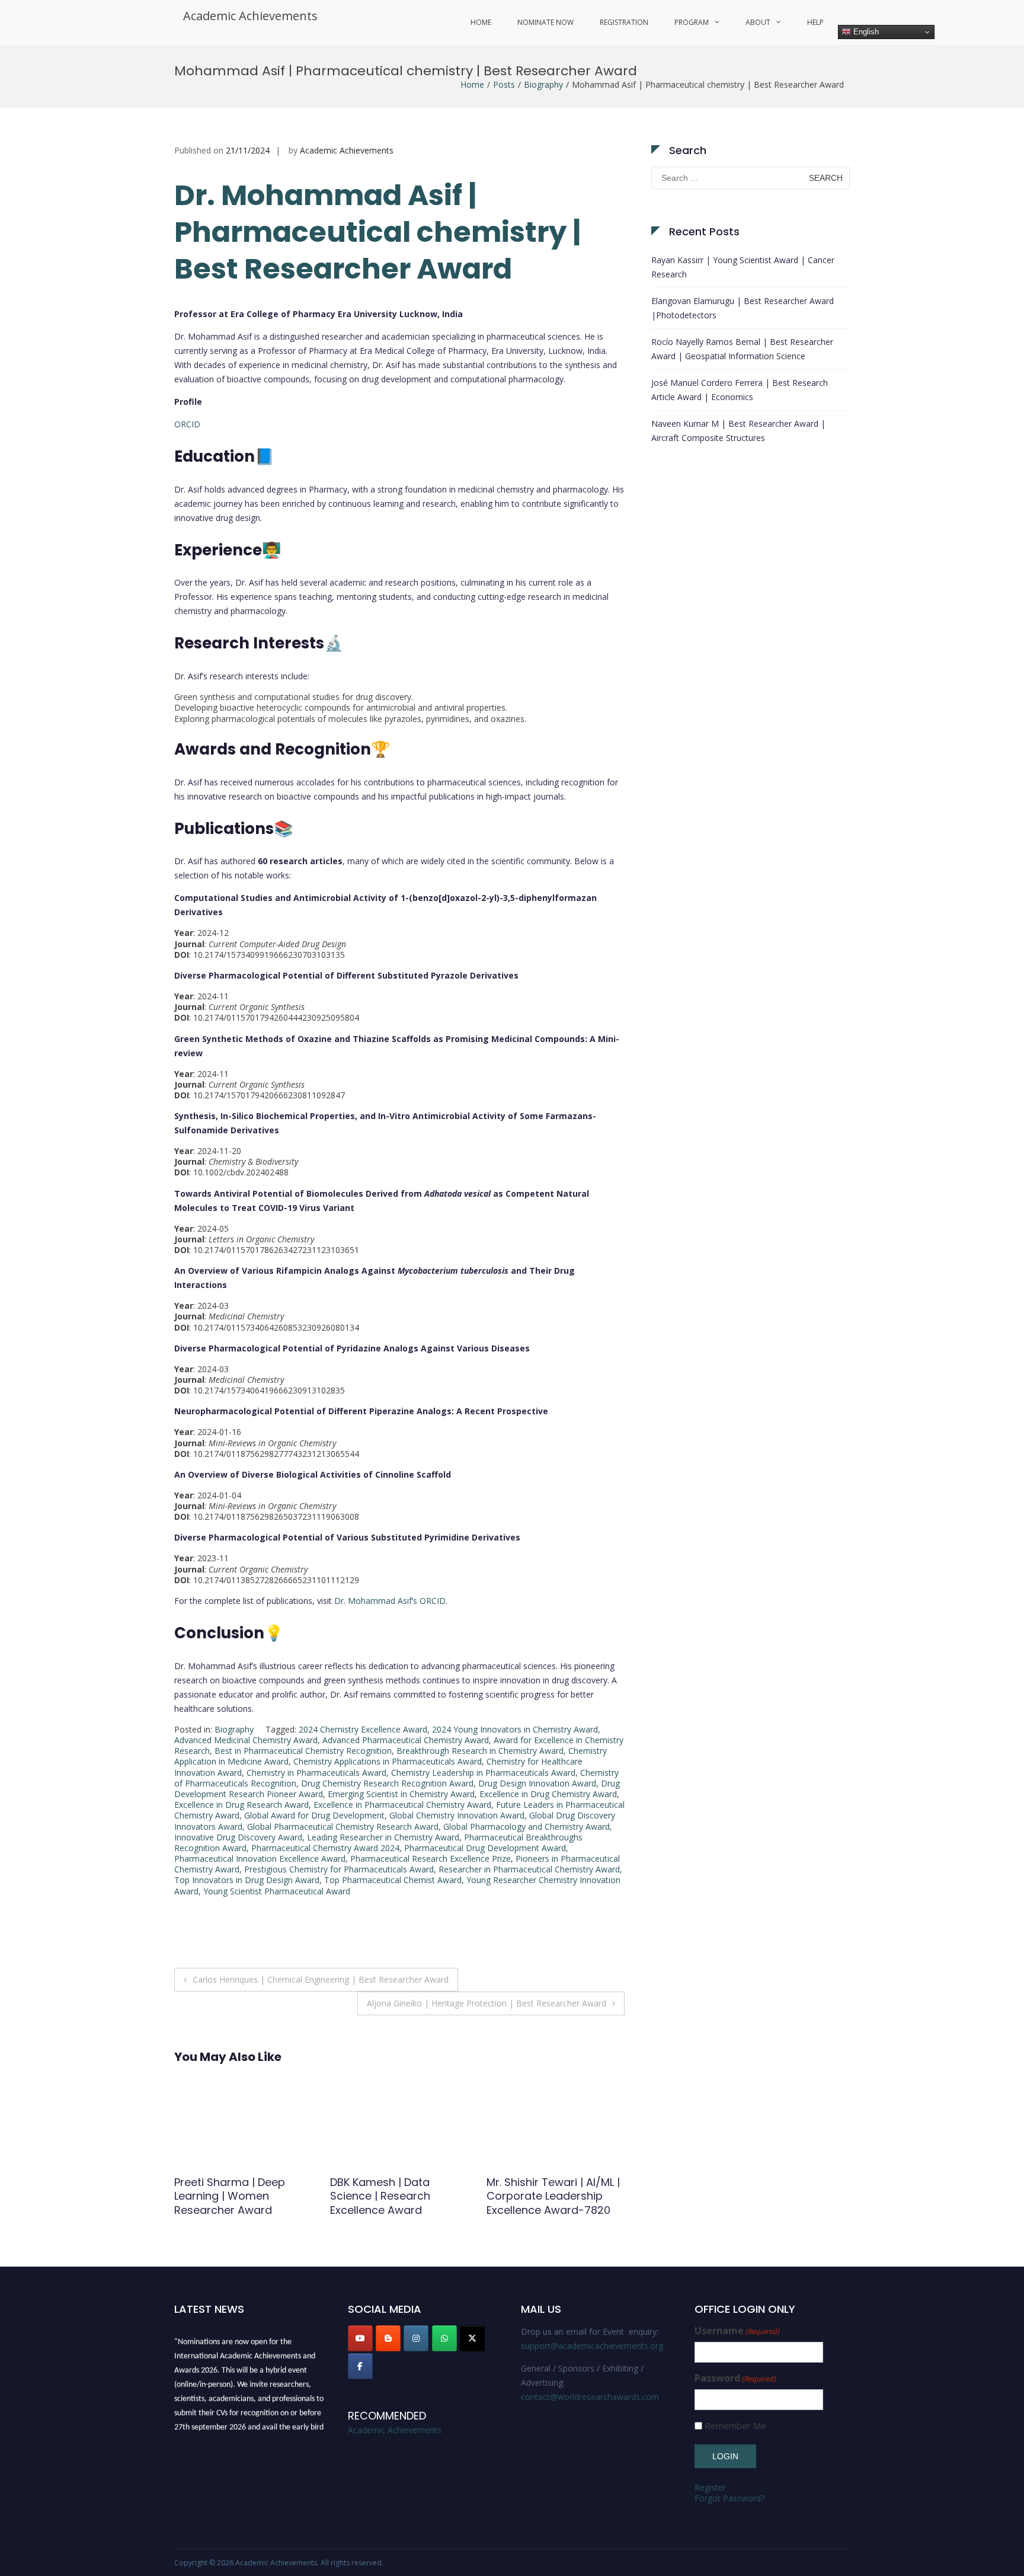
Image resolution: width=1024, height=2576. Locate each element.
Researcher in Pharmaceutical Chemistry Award (529, 1869)
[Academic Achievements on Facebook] (360, 2366)
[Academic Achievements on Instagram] (416, 2338)
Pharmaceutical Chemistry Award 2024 (325, 1848)
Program (692, 22)
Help (815, 22)
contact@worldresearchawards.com (590, 2397)
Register (710, 2487)
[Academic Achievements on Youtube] (360, 2338)
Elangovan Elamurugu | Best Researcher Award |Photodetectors (743, 308)
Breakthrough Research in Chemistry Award (480, 1751)
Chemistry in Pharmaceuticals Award (316, 1773)
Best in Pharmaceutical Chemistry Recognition (303, 1751)
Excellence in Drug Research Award (241, 1805)
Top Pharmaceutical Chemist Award (393, 1880)
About (758, 22)
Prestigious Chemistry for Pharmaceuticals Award (339, 1869)
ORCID (187, 424)
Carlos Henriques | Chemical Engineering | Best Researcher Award (321, 1979)
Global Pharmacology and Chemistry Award (527, 1826)
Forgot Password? (729, 2498)
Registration (624, 22)
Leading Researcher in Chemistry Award (383, 1837)
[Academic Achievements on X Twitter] (472, 2338)
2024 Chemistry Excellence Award (363, 1729)
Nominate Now (545, 22)
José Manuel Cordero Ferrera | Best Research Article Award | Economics (740, 390)
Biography (543, 84)
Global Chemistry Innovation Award (457, 1815)
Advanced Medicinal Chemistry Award (246, 1740)
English (865, 32)
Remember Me (735, 2426)
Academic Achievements (250, 16)
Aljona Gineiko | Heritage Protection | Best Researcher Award (487, 2003)
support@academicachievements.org (592, 2346)
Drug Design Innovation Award (537, 1783)
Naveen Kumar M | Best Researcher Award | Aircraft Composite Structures (738, 431)
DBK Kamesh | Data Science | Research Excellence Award (224, 2196)
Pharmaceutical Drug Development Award (485, 1848)
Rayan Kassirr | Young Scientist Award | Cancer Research (743, 267)
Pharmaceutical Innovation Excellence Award (260, 1859)
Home (481, 22)
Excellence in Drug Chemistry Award (548, 1794)
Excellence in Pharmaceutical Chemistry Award (402, 1805)
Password (735, 2378)
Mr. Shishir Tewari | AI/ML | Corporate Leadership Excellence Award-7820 (397, 2196)
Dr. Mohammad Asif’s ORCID (390, 1601)
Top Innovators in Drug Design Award (247, 1880)
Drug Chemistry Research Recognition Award (387, 1783)
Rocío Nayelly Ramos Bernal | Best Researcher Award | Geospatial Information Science (742, 349)
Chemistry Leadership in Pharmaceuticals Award (483, 1773)
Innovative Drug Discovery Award (238, 1837)
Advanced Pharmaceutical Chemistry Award (406, 1740)
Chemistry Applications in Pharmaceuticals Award (388, 1761)
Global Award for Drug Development (314, 1815)
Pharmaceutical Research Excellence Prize (431, 1859)
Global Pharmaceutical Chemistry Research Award (343, 1826)
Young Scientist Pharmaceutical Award (277, 1891)
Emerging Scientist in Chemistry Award (401, 1794)
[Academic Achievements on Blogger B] (388, 2338)
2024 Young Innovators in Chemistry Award (515, 1729)
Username (737, 2331)
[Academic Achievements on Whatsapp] (444, 2338)
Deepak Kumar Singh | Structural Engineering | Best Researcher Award (548, 2196)
